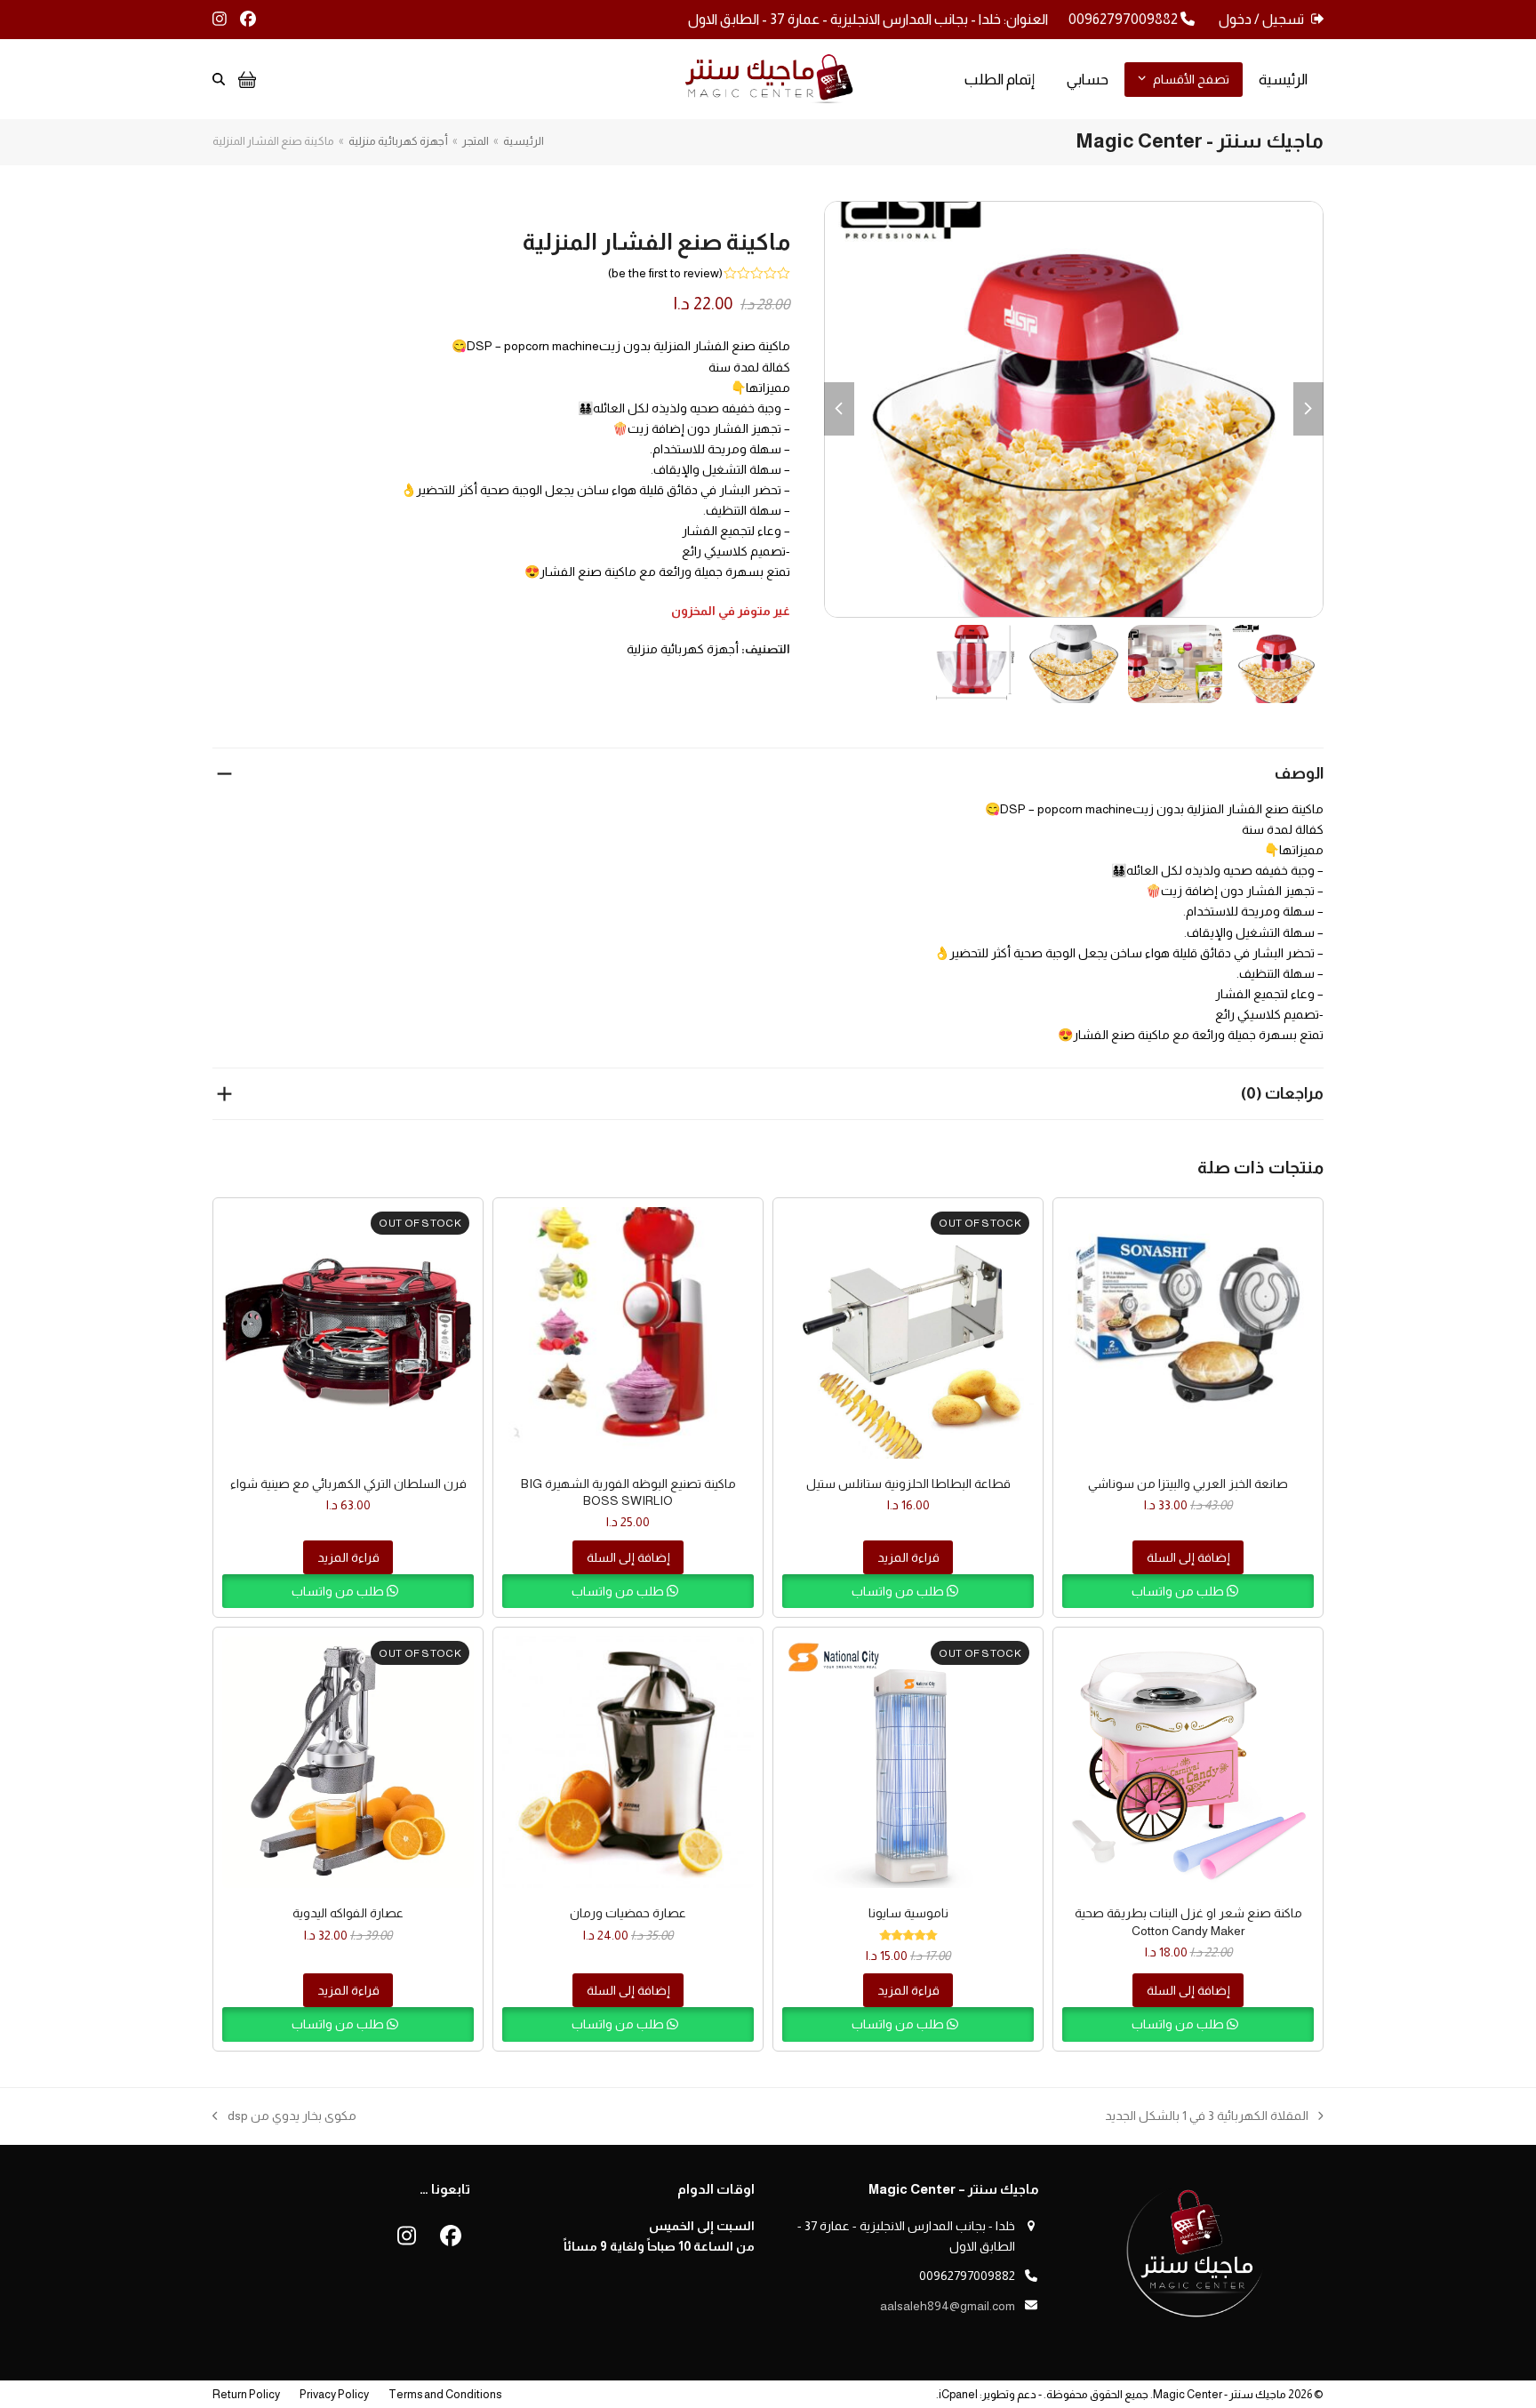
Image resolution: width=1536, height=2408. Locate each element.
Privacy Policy (334, 2394)
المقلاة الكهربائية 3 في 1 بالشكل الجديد (1214, 2117)
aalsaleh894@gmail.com (948, 2306)
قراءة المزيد (908, 1557)
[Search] (219, 79)
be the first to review (665, 273)
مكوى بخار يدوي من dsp (292, 2117)
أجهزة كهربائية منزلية (683, 649)
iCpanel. (957, 2394)
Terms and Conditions (445, 2394)
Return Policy (246, 2394)
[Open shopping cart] (245, 79)
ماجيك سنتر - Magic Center (1220, 2394)
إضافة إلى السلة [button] (1188, 1557)
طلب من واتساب (1179, 1591)
